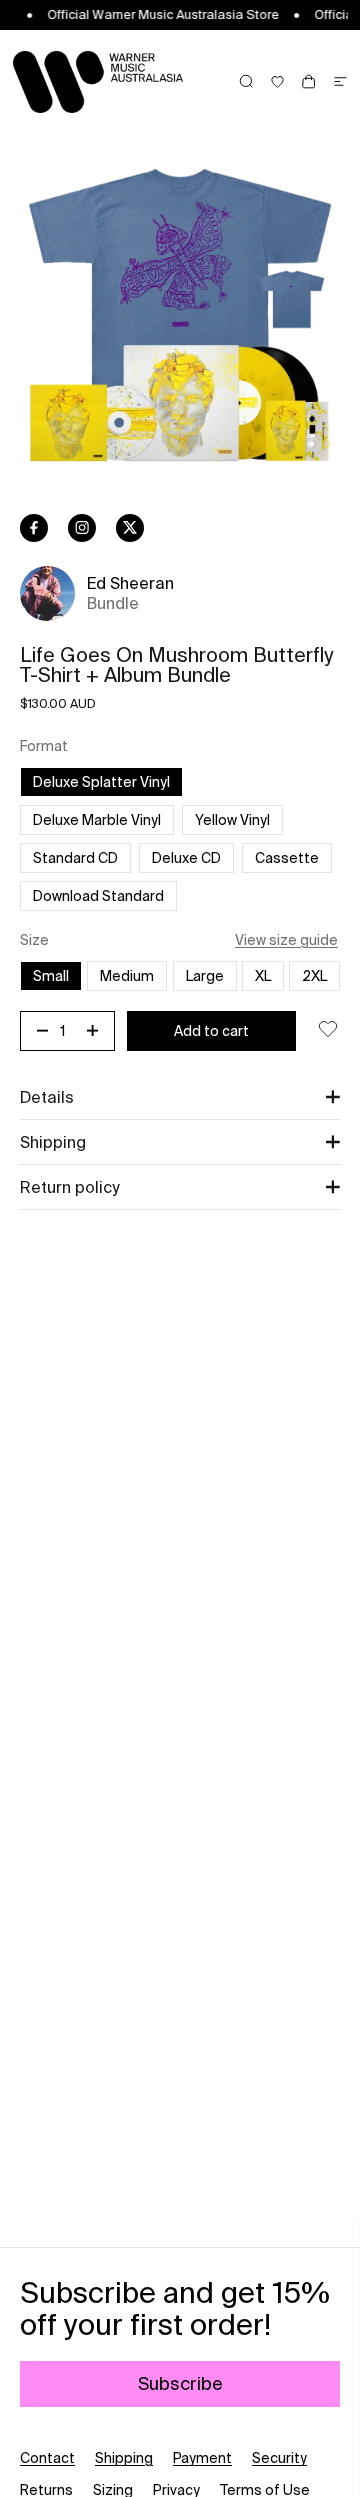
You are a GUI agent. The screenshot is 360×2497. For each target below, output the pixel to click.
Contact (47, 2458)
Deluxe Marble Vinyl (103, 819)
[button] (180, 1097)
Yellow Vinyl (232, 820)
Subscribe (180, 2383)
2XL (314, 976)
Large (205, 976)
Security (279, 2458)
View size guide (286, 940)
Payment (202, 2458)
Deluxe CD (186, 858)
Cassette (287, 858)
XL (263, 976)
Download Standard (98, 896)
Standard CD (75, 858)
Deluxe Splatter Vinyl (101, 782)
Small (51, 976)
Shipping (124, 2458)
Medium (127, 976)
